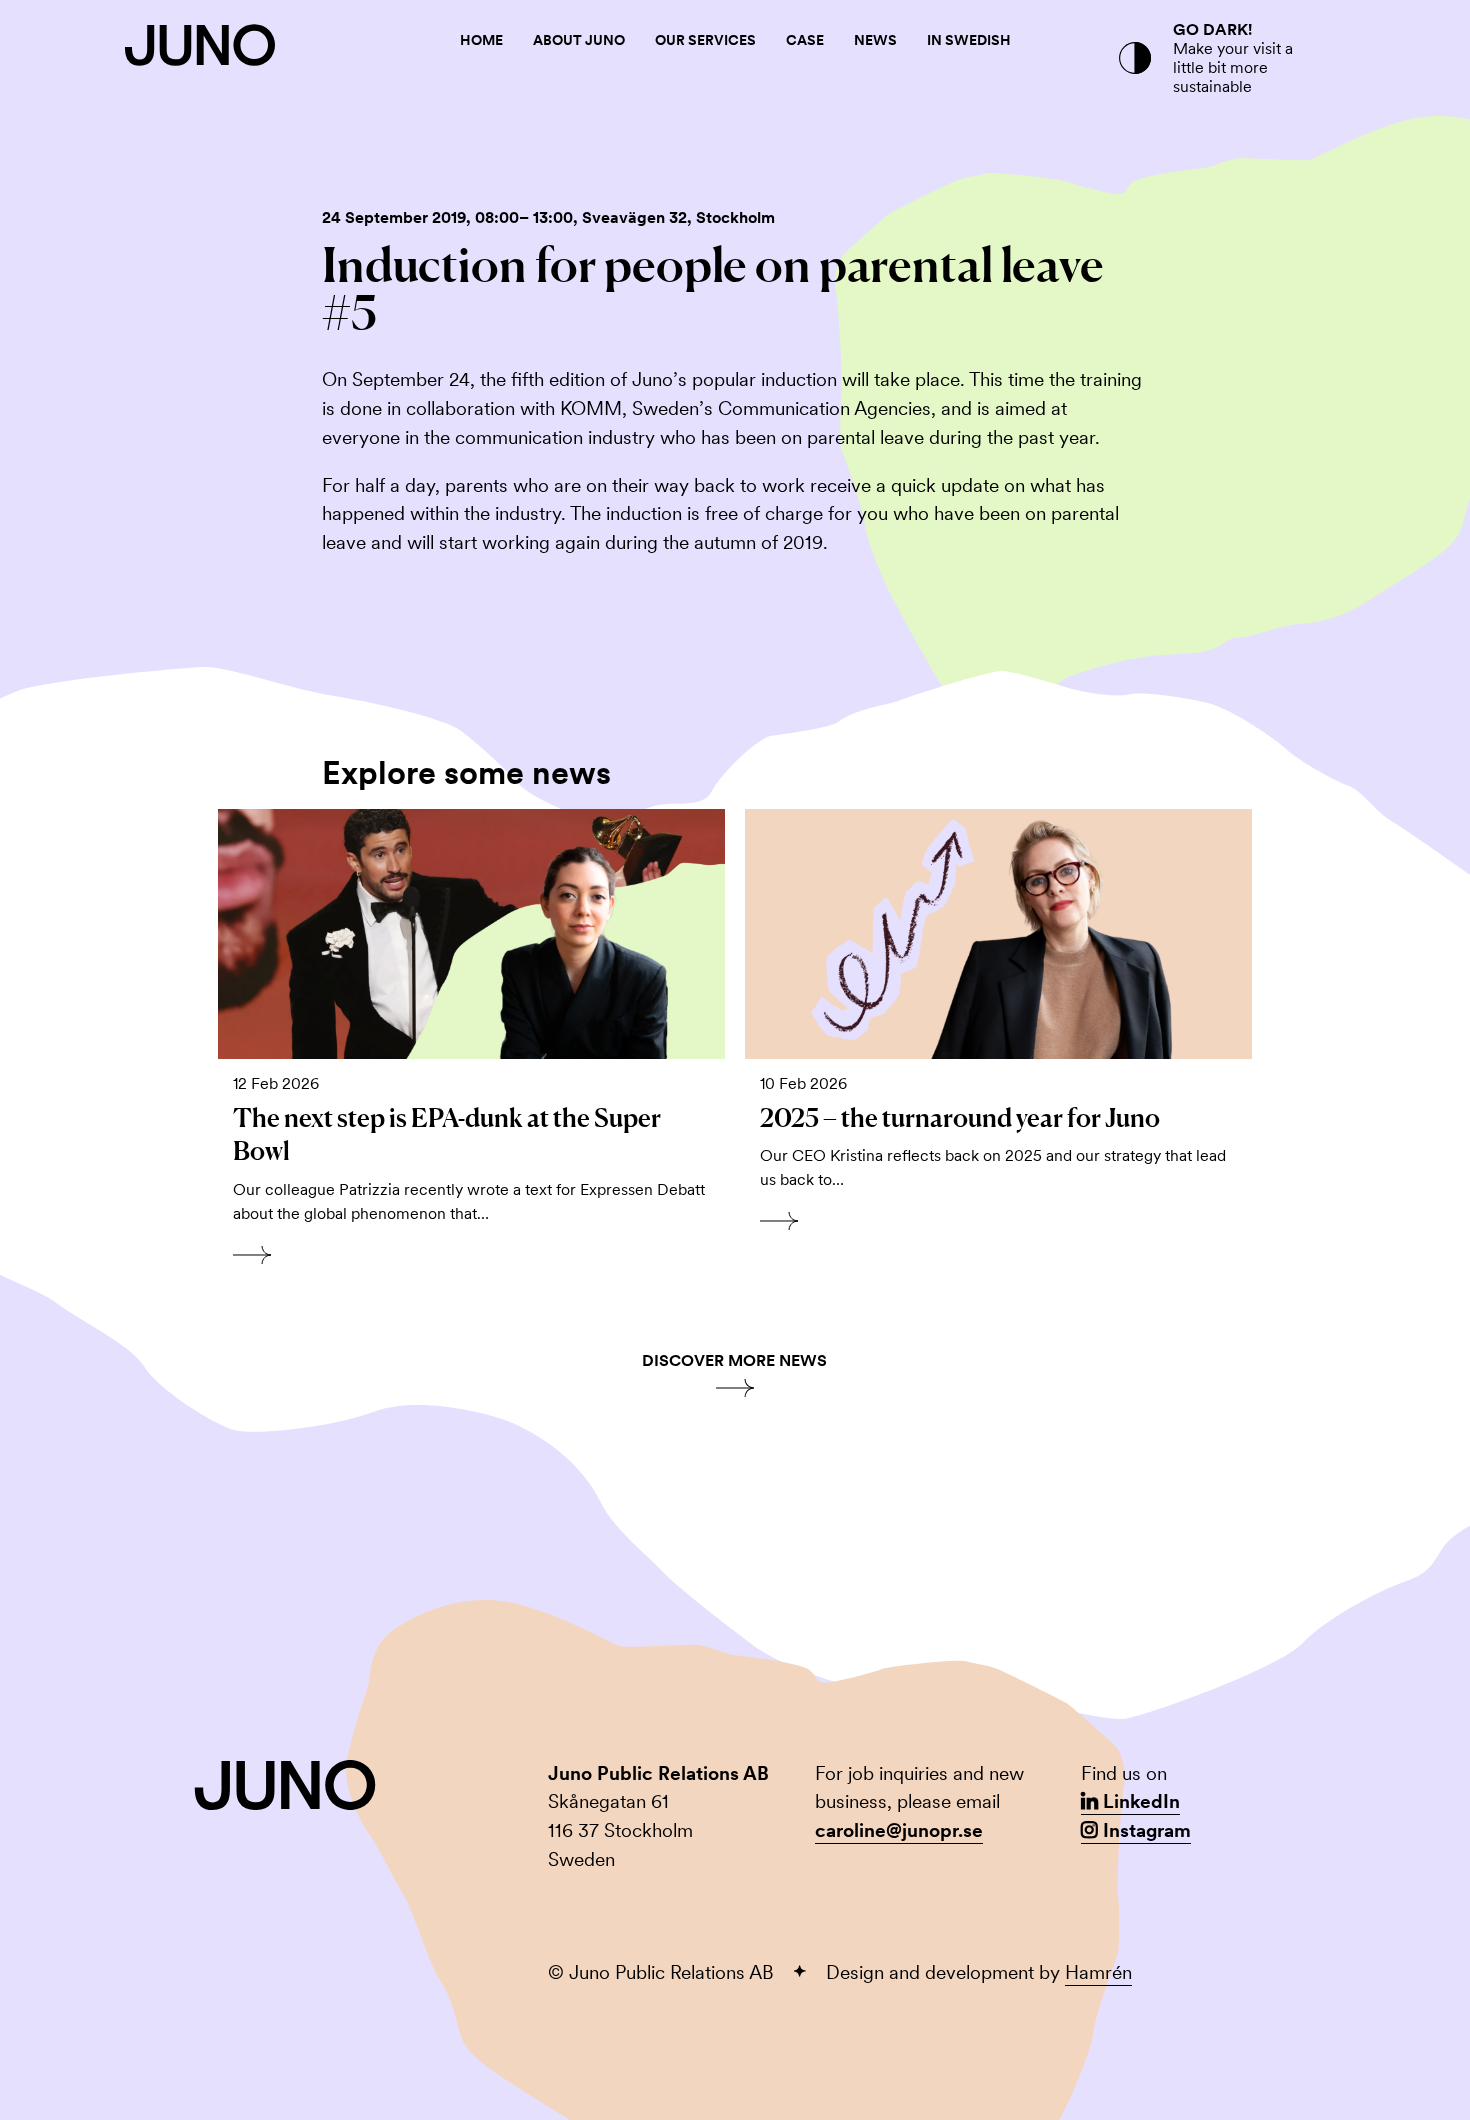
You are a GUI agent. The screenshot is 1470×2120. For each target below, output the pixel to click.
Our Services (705, 40)
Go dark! (1212, 29)
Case (805, 40)
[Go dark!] (1135, 58)
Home (481, 40)
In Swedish (969, 40)
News (875, 40)
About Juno (579, 40)
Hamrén (1098, 1972)
